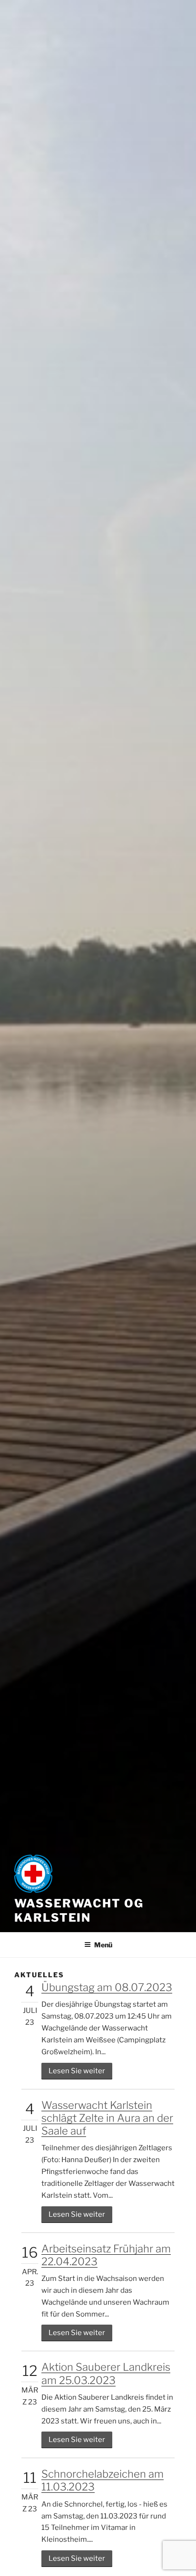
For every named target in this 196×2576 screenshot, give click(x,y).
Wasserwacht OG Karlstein (79, 1910)
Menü (103, 1945)
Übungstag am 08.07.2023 (107, 1987)
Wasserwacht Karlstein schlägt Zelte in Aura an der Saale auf (107, 2118)
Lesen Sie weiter (77, 2071)
